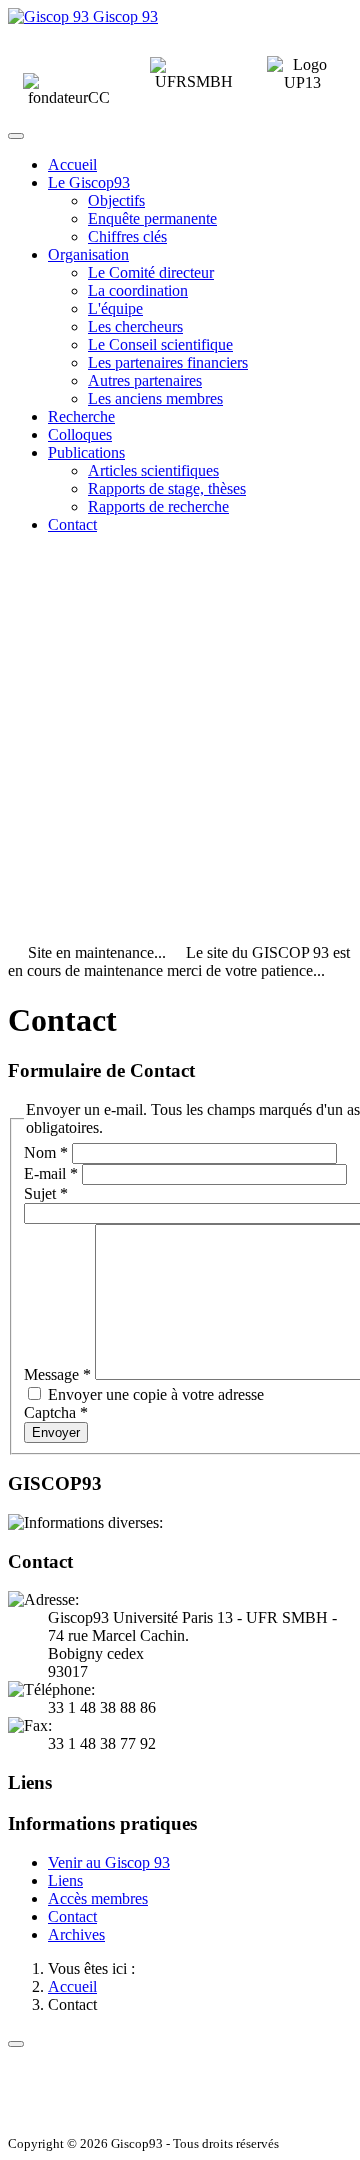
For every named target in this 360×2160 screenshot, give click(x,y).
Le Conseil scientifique (160, 344)
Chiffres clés (127, 236)
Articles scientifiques (153, 470)
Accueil (72, 164)
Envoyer (56, 1432)
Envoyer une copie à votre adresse (156, 1394)
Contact (72, 524)
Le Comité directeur (151, 272)
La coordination (138, 290)
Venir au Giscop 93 (109, 1862)
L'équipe (115, 308)
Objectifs (116, 200)
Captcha (56, 1412)
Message (57, 1374)
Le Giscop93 (89, 182)
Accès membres (98, 1898)
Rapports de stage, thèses (167, 488)
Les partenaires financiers (168, 362)
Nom (46, 1152)
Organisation (88, 254)
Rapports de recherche (158, 506)
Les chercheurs (135, 326)
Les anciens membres (155, 398)
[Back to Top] (16, 2044)
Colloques (80, 434)
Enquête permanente (152, 218)
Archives (76, 1934)
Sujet (46, 1193)
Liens (65, 1880)
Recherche (81, 416)
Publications (86, 452)
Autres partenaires (145, 380)
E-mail (51, 1173)
